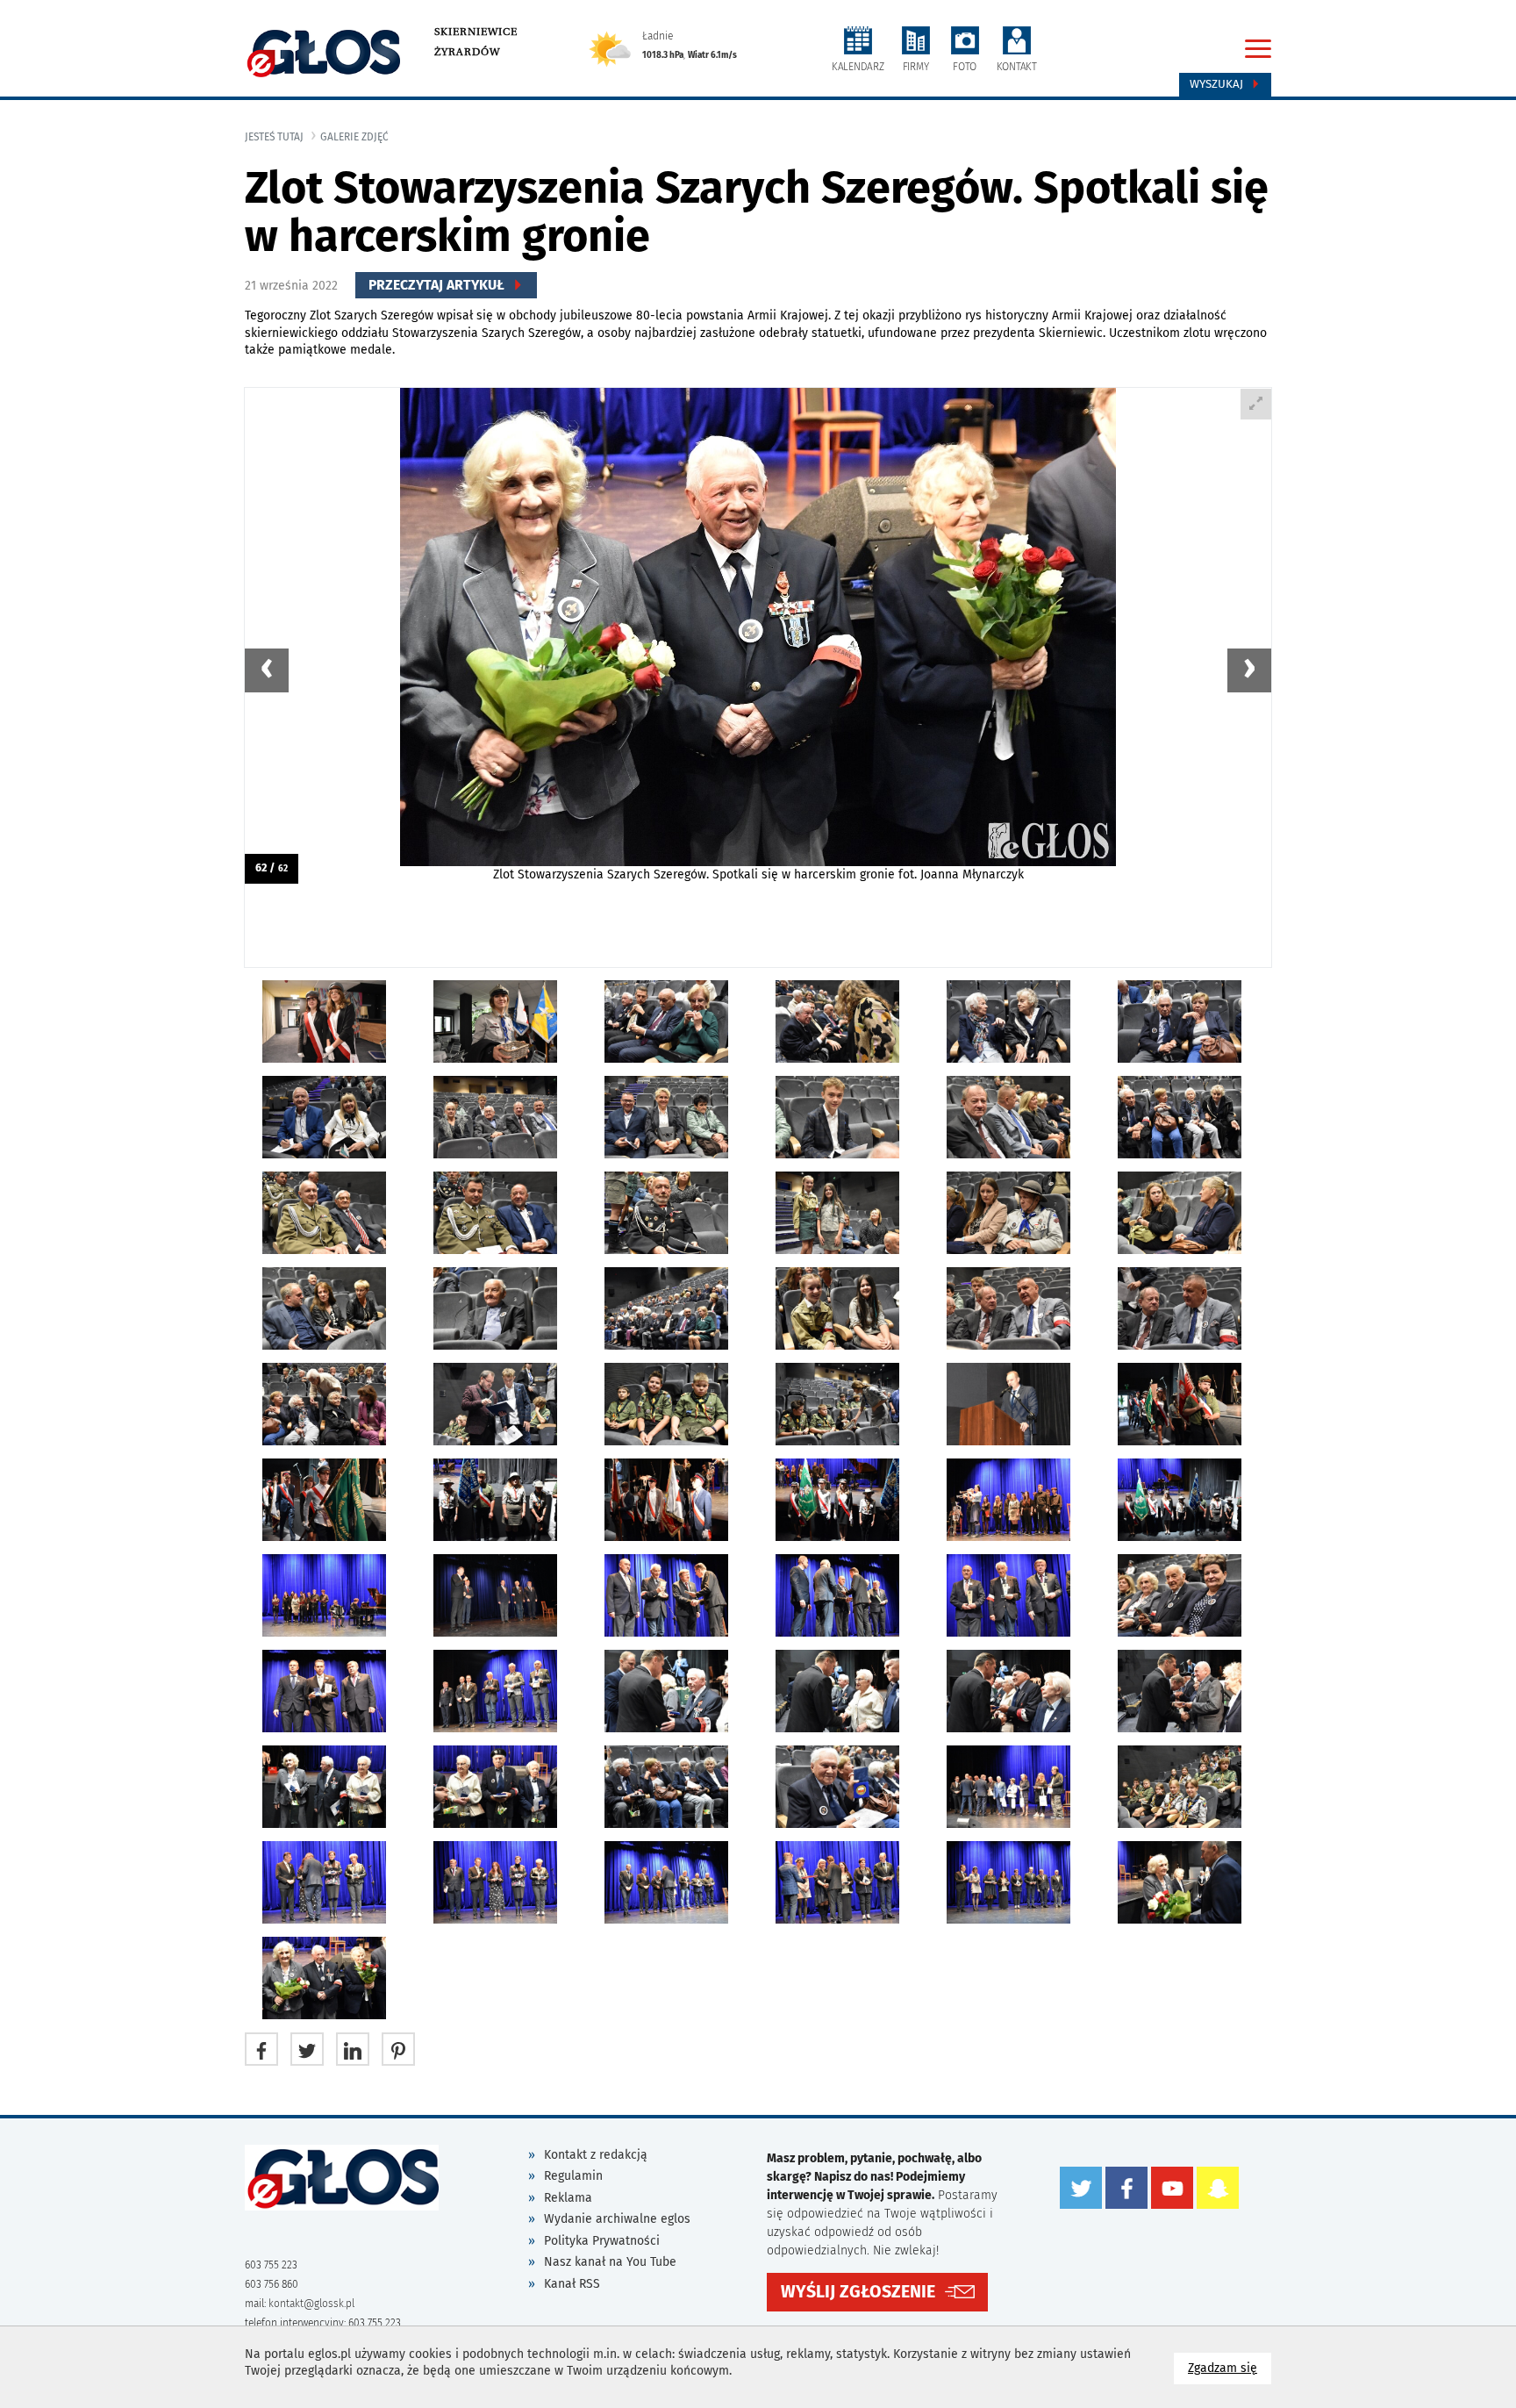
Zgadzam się (1230, 2368)
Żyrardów (467, 52)
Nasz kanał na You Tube (610, 2262)
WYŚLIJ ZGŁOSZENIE (858, 2292)
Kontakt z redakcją (596, 2155)
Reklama (568, 2198)
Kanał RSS (572, 2284)
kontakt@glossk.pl (311, 2304)
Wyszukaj (1218, 84)
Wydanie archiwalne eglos (617, 2219)
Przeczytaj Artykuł (438, 285)
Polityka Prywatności (602, 2241)
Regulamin (573, 2176)
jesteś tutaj (274, 137)
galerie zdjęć (354, 137)
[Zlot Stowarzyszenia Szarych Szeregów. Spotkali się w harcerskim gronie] (758, 636)
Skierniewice (476, 32)
